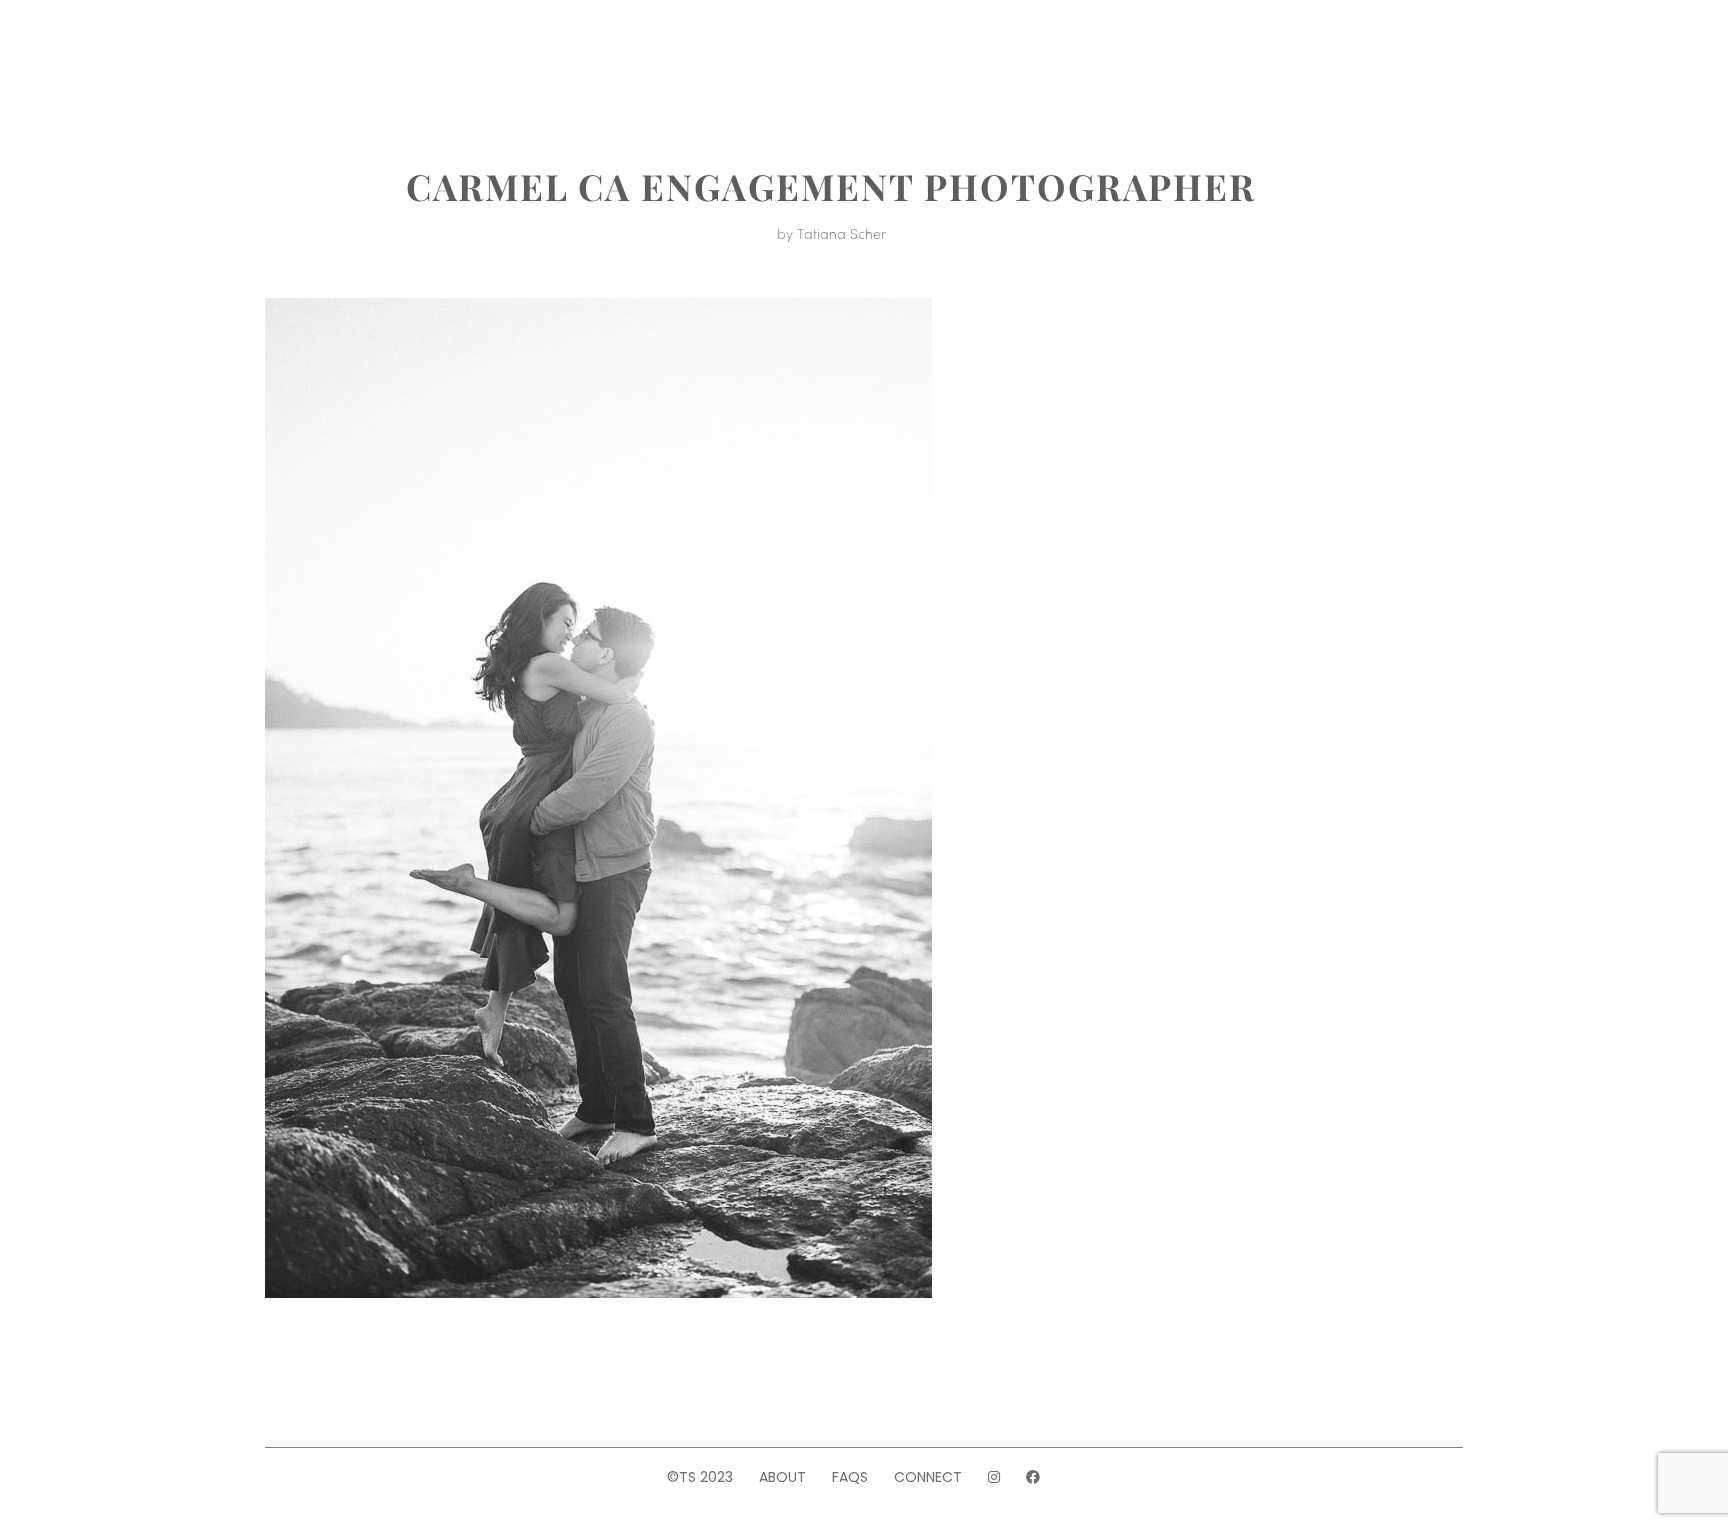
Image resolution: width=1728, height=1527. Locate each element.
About (388, 58)
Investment (626, 58)
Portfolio (493, 58)
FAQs (850, 1477)
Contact (1245, 58)
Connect (928, 1477)
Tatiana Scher (841, 233)
